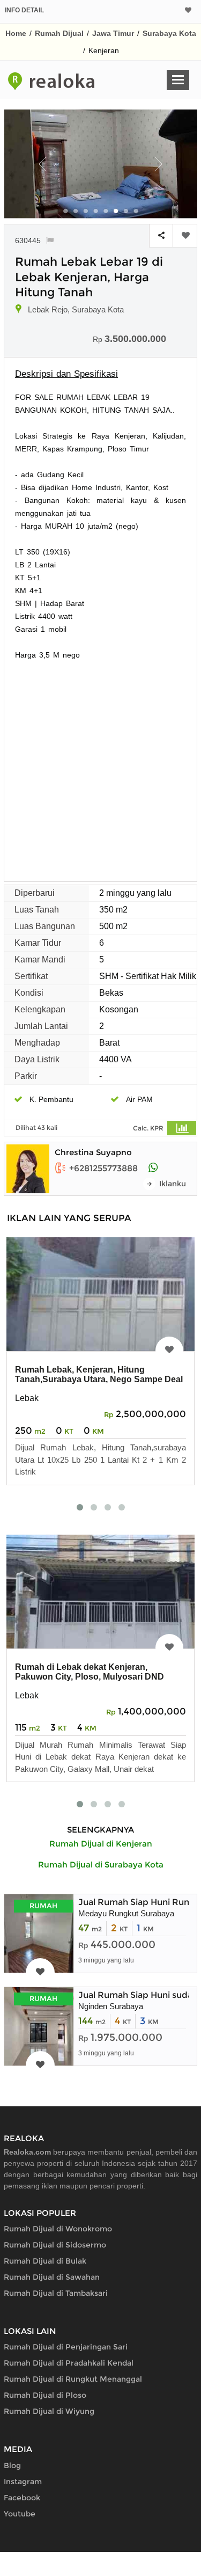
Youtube (20, 2514)
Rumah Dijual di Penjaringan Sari (66, 2347)
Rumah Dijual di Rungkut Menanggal (73, 2379)
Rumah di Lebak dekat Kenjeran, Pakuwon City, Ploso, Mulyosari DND (90, 1672)
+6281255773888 (103, 1168)
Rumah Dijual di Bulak (45, 2261)
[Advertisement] (100, 767)
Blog (12, 2465)
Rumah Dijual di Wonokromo (58, 2229)
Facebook (22, 2498)
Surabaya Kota (169, 33)
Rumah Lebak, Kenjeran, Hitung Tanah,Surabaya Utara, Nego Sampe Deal (99, 1374)
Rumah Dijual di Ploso (45, 2395)
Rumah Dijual (59, 33)
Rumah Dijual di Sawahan (52, 2277)
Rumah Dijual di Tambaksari (56, 2293)
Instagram (23, 2482)
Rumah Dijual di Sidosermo (55, 2245)
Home (16, 33)
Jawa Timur (113, 33)
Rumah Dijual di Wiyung (49, 2411)
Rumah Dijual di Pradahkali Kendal (69, 2363)
